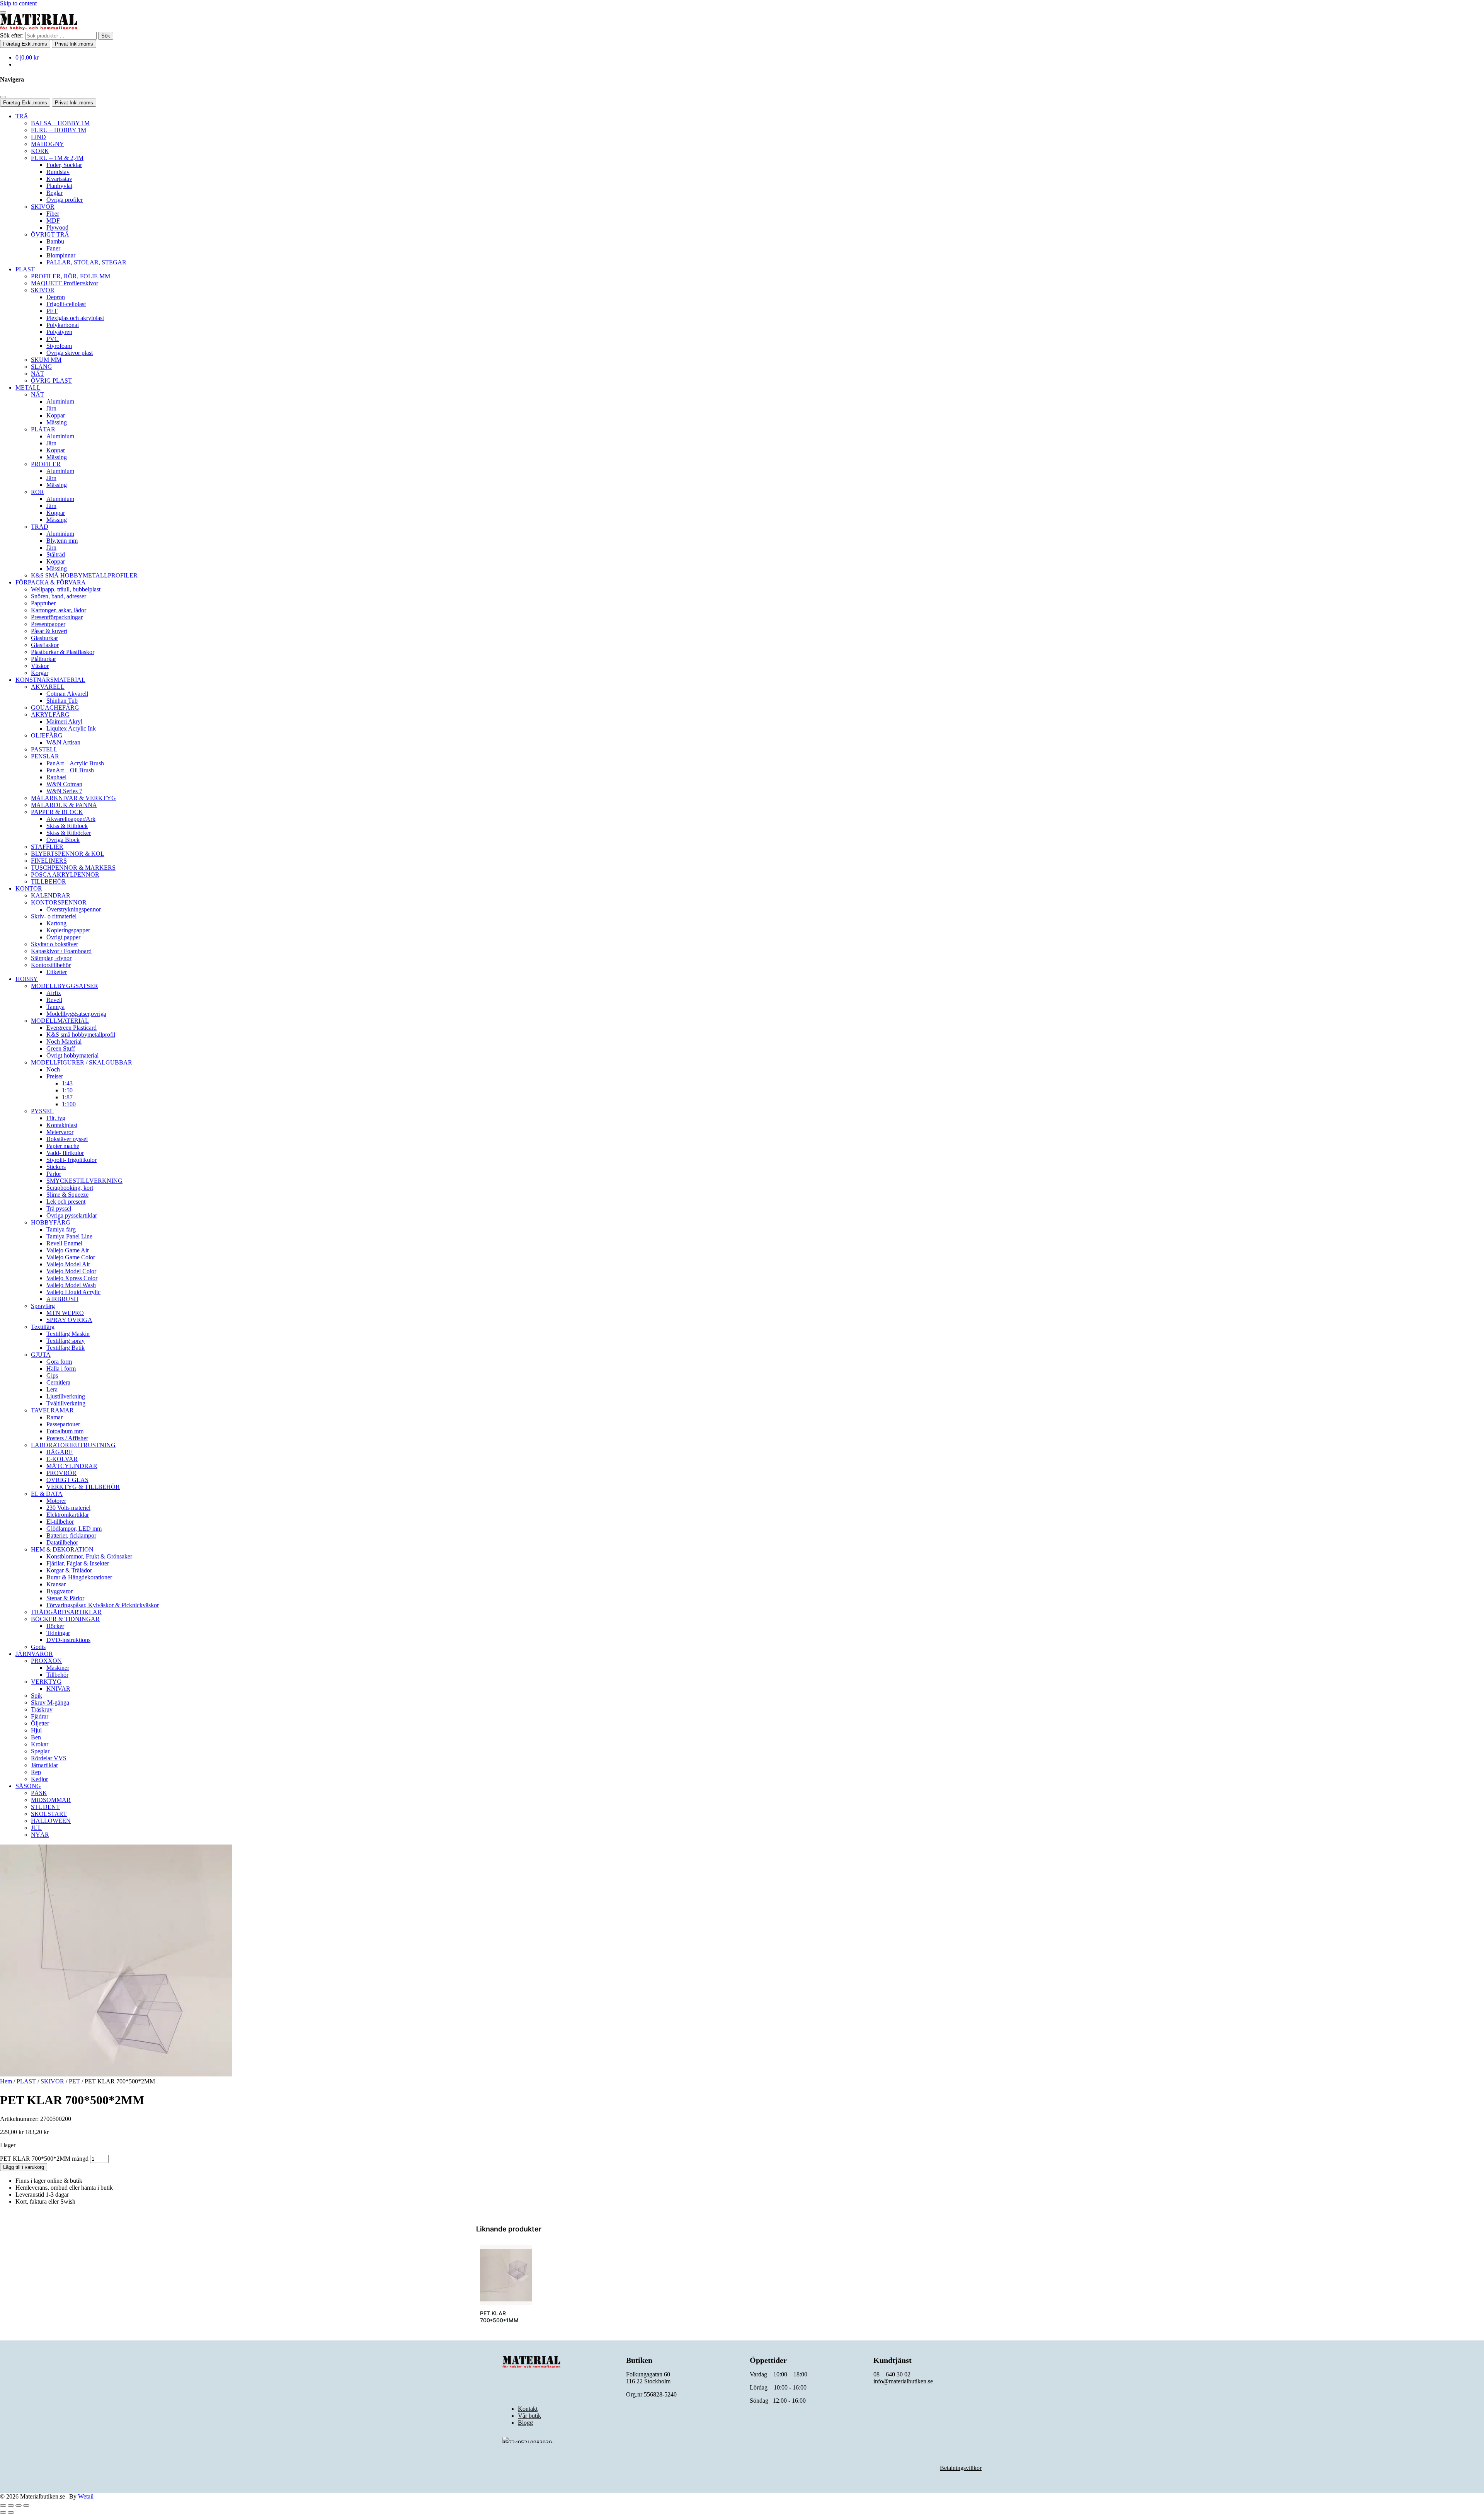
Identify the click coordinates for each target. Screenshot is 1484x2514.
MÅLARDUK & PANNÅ (64, 805)
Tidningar (58, 1633)
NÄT (37, 374)
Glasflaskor (45, 645)
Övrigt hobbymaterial (72, 1055)
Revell (54, 1000)
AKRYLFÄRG (50, 715)
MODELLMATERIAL (60, 1021)
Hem (6, 2081)
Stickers (56, 1167)
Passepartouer (63, 1424)
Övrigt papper (63, 937)
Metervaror (60, 1132)
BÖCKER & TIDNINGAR (65, 1619)
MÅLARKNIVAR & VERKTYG (73, 798)
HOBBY (27, 979)
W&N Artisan (63, 742)
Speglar (40, 1751)
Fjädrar (40, 1716)
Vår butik (529, 2416)
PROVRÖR (61, 1473)
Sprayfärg (43, 1306)
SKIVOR (43, 207)
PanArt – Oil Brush (70, 770)
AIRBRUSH (62, 1299)
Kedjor (39, 1779)
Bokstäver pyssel (67, 1139)
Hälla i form (61, 1369)
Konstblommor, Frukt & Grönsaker (89, 1556)
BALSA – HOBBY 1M (60, 123)
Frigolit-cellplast (66, 304)
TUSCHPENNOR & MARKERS (73, 868)
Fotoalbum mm (65, 1431)
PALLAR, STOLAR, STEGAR (86, 262)
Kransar (56, 1584)
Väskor (40, 666)
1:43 (67, 1083)
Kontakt (528, 2409)
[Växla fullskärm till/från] (11, 2505)
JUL (36, 1828)
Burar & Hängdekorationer (79, 1577)
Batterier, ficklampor (71, 1535)
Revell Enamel (64, 1243)
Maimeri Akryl (64, 721)
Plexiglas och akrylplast (75, 318)
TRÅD (40, 527)
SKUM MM (46, 360)
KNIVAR (58, 1689)
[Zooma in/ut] (3, 2505)
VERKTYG (46, 1682)
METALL (28, 387)
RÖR (37, 492)
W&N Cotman (64, 784)
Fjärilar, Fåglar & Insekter (78, 1563)
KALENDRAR (51, 895)
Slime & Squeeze (67, 1195)
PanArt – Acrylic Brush (75, 763)
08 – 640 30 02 (892, 2374)
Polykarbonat (63, 325)
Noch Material (64, 1042)
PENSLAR (45, 756)
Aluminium (60, 401)
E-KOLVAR (62, 1459)
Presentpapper (48, 624)
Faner (53, 248)
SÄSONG (28, 1786)
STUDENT (45, 1807)
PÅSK (39, 1793)
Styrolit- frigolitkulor (71, 1160)
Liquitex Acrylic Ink (71, 728)
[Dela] (19, 2505)
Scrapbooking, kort (70, 1188)
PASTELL (44, 749)
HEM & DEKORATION (62, 1549)
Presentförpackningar (57, 617)
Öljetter (40, 1723)
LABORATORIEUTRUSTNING (73, 1445)
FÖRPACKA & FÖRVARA (51, 582)
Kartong (56, 923)
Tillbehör (57, 1675)
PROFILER (46, 464)
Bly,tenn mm (62, 541)
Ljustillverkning (66, 1396)
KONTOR (29, 888)
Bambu (55, 241)
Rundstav (58, 172)
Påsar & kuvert (49, 631)
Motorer (56, 1501)
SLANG (42, 367)
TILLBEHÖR (49, 881)
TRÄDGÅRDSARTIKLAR (66, 1612)
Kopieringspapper (68, 930)
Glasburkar (44, 638)
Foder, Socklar (64, 165)
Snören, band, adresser (59, 596)
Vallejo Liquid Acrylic (73, 1292)
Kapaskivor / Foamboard (61, 951)
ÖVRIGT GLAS (67, 1480)
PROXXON (46, 1661)
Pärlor (54, 1174)
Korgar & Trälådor (69, 1570)
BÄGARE (60, 1452)
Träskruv (42, 1709)
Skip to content (18, 3)
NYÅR (40, 1835)
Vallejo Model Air (68, 1264)
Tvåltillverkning (66, 1403)
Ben (36, 1737)
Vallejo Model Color (71, 1271)
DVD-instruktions (68, 1640)
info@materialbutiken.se (903, 2381)
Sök (106, 36)
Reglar (54, 193)
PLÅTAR (43, 429)
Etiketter (57, 972)
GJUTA (41, 1355)
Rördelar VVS (49, 1758)
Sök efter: (12, 35)
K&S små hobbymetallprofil (81, 1035)
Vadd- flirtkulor (65, 1153)
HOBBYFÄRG (51, 1222)
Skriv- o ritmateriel (54, 916)
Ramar (54, 1417)
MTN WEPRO (65, 1313)
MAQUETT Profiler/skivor (65, 283)
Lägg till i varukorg (24, 2167)
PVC (53, 339)
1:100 (69, 1104)
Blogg (525, 2423)
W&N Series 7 (64, 791)
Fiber (53, 214)
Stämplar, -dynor (51, 958)
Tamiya (55, 1007)
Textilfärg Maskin (68, 1334)
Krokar (40, 1744)
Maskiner (58, 1668)
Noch (53, 1069)
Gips (52, 1375)
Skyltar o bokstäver (54, 944)
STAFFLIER (47, 847)
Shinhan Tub (62, 701)
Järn (51, 408)
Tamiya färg (61, 1229)
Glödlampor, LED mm (74, 1529)
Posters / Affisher (67, 1438)
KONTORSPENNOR (59, 902)
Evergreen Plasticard (71, 1028)
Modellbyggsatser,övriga (76, 1014)
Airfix (54, 993)
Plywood (57, 227)
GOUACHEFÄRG (55, 708)
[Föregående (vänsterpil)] (3, 2512)
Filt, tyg (56, 1118)
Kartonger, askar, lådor (59, 610)
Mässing (57, 422)
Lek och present (66, 1202)
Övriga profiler (65, 200)
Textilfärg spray (66, 1341)
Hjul (36, 1730)
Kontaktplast (62, 1125)
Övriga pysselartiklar (72, 1215)
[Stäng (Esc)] (26, 2505)
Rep (36, 1772)
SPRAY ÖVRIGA (69, 1320)
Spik (37, 1696)
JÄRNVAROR (34, 1654)
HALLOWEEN (51, 1821)
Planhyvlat (59, 186)
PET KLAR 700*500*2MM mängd (44, 2159)
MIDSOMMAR (51, 1800)
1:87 (67, 1097)
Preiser (55, 1076)
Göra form (59, 1362)
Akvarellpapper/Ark (71, 819)
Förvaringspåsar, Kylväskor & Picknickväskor (103, 1605)
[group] (506, 2289)
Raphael (56, 777)
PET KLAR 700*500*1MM (499, 2317)
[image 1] (506, 2275)
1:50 (67, 1090)
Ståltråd (56, 554)
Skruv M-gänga (50, 1702)
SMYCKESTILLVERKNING (84, 1181)
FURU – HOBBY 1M (59, 130)
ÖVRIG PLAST (51, 381)
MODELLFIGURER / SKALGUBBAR (82, 1062)
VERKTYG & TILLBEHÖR (83, 1487)
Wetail (86, 2496)
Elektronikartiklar (68, 1515)
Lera (52, 1389)
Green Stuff (61, 1048)
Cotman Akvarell (67, 694)
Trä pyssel (59, 1208)
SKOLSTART (49, 1814)
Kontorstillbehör (51, 965)
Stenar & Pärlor (65, 1598)
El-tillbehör (60, 1522)
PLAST (25, 269)
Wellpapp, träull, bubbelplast (66, 589)
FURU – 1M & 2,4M (57, 158)
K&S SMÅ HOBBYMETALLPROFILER (84, 575)
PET (52, 311)
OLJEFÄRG (47, 735)
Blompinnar (61, 255)
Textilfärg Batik (66, 1348)
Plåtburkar (43, 659)
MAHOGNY (48, 144)
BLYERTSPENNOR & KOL (68, 854)
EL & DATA (47, 1494)
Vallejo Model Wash (71, 1285)
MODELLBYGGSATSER (65, 986)
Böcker (55, 1626)
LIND (38, 137)
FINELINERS (49, 861)
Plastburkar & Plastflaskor (63, 652)
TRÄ (22, 116)
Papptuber (43, 603)
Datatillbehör (62, 1542)
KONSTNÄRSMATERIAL (50, 680)
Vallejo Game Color (71, 1257)
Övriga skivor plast (70, 353)
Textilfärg (43, 1327)
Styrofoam (59, 346)
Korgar (40, 673)
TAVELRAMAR (52, 1410)
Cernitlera (58, 1382)
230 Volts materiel (68, 1508)
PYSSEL (42, 1111)
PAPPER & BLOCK (57, 812)
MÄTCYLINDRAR (72, 1466)
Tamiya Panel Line (69, 1236)
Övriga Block (63, 840)
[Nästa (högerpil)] (11, 2512)
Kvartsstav (59, 179)
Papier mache (63, 1146)
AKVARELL (48, 687)
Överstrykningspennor (74, 909)
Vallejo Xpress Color (72, 1278)
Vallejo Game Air (68, 1250)
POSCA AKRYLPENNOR (65, 875)
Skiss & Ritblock (67, 826)
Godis (38, 1647)
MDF (53, 221)
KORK (40, 151)
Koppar (56, 415)
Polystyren (59, 332)
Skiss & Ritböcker (69, 833)
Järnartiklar (44, 1765)
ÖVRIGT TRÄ (50, 234)
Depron (56, 297)
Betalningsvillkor (961, 2468)
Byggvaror (60, 1591)
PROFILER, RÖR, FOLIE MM (71, 276)
